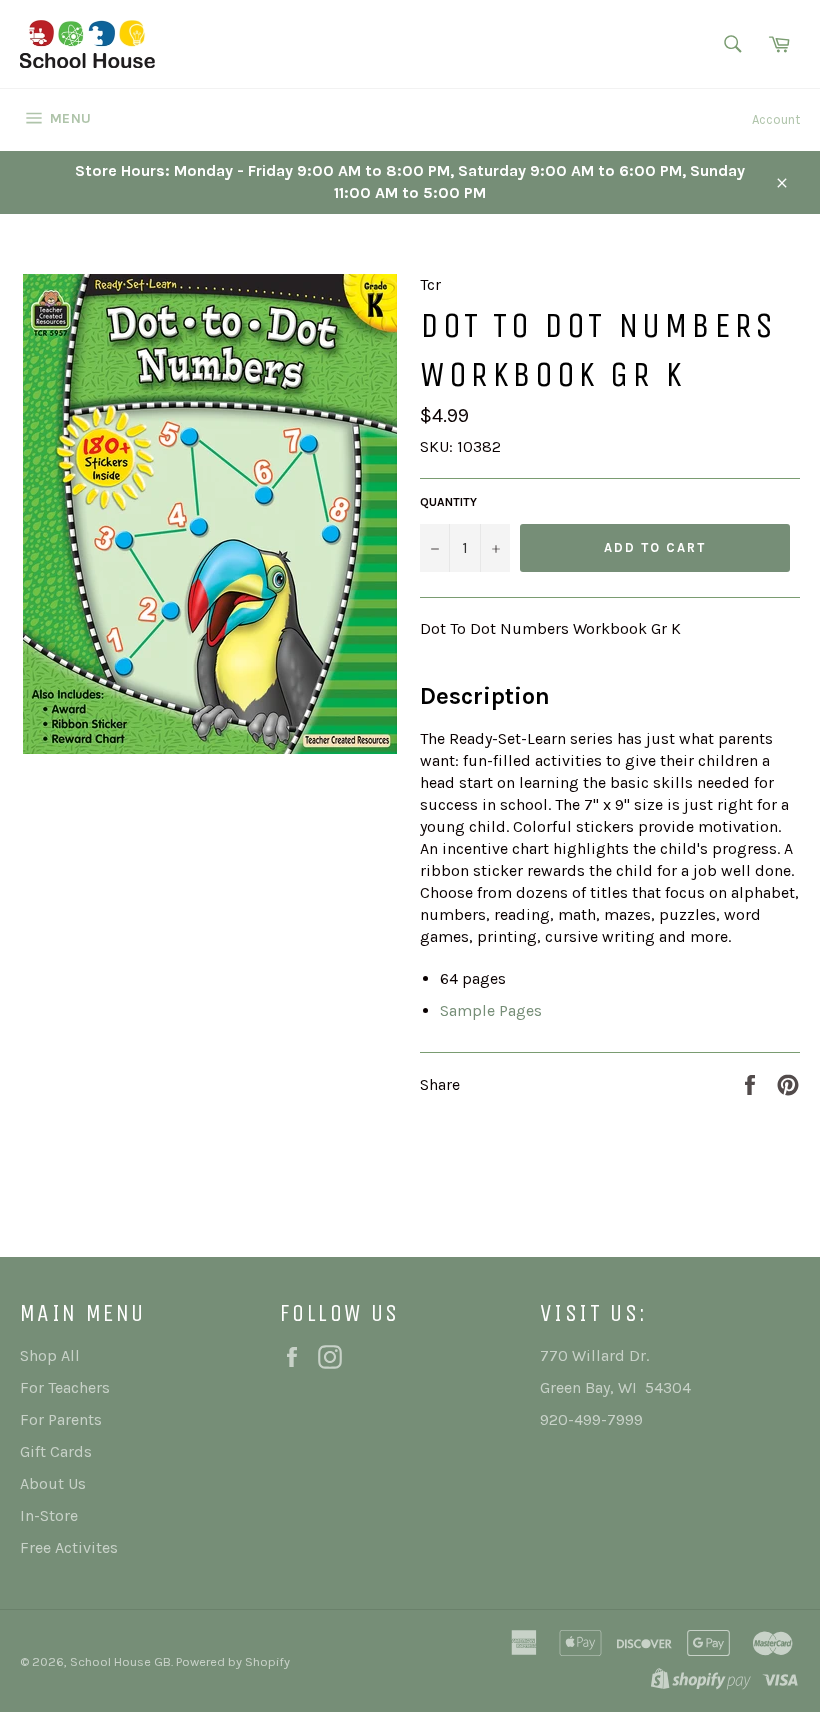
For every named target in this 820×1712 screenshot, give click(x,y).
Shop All (50, 1355)
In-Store (49, 1515)
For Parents (61, 1419)
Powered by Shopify (233, 1661)
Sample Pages (491, 1010)
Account (776, 119)
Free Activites (69, 1547)
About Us (53, 1483)
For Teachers (65, 1387)
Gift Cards (56, 1451)
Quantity (448, 502)
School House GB (120, 1661)
